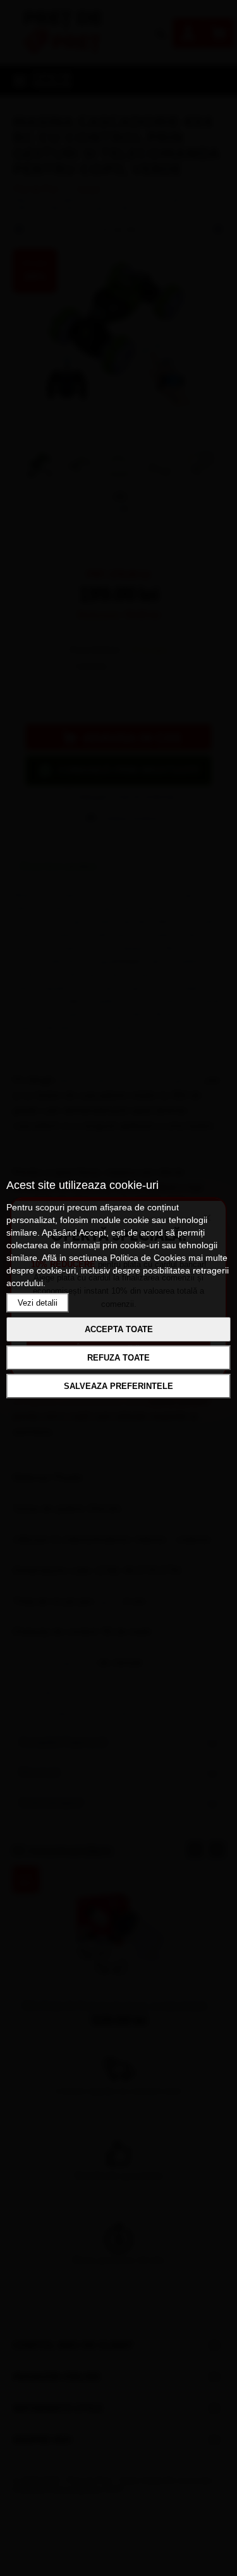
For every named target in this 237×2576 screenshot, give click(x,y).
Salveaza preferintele (118, 1386)
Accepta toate (119, 1329)
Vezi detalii (38, 1303)
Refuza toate (118, 1358)
